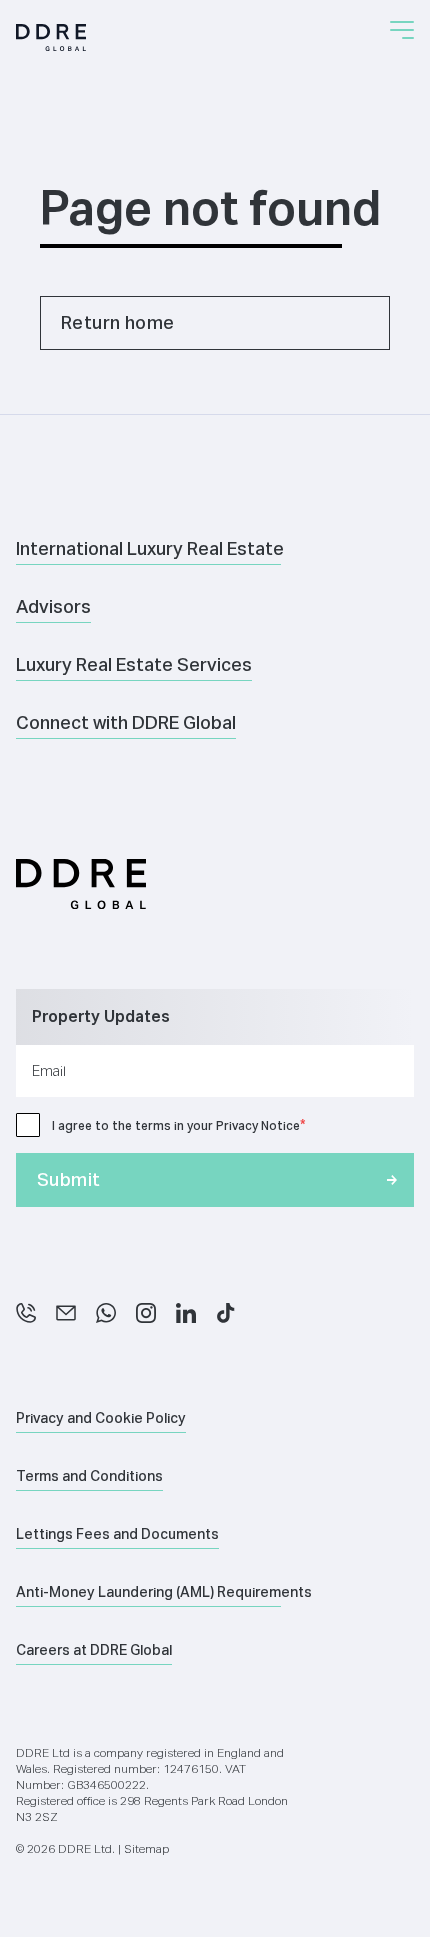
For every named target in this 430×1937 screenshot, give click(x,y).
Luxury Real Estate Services (134, 664)
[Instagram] (146, 1313)
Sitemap (146, 1848)
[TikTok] (226, 1313)
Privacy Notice (258, 1125)
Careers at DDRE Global (94, 1650)
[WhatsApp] (106, 1313)
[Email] (66, 1313)
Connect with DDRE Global (126, 722)
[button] (402, 30)
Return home (117, 322)
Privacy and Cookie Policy (101, 1418)
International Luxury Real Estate (150, 548)
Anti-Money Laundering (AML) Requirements (164, 1592)
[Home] (51, 37)
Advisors (53, 606)
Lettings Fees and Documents (117, 1534)
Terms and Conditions (89, 1476)
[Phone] (26, 1313)
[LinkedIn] (186, 1313)
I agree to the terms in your (176, 1125)
